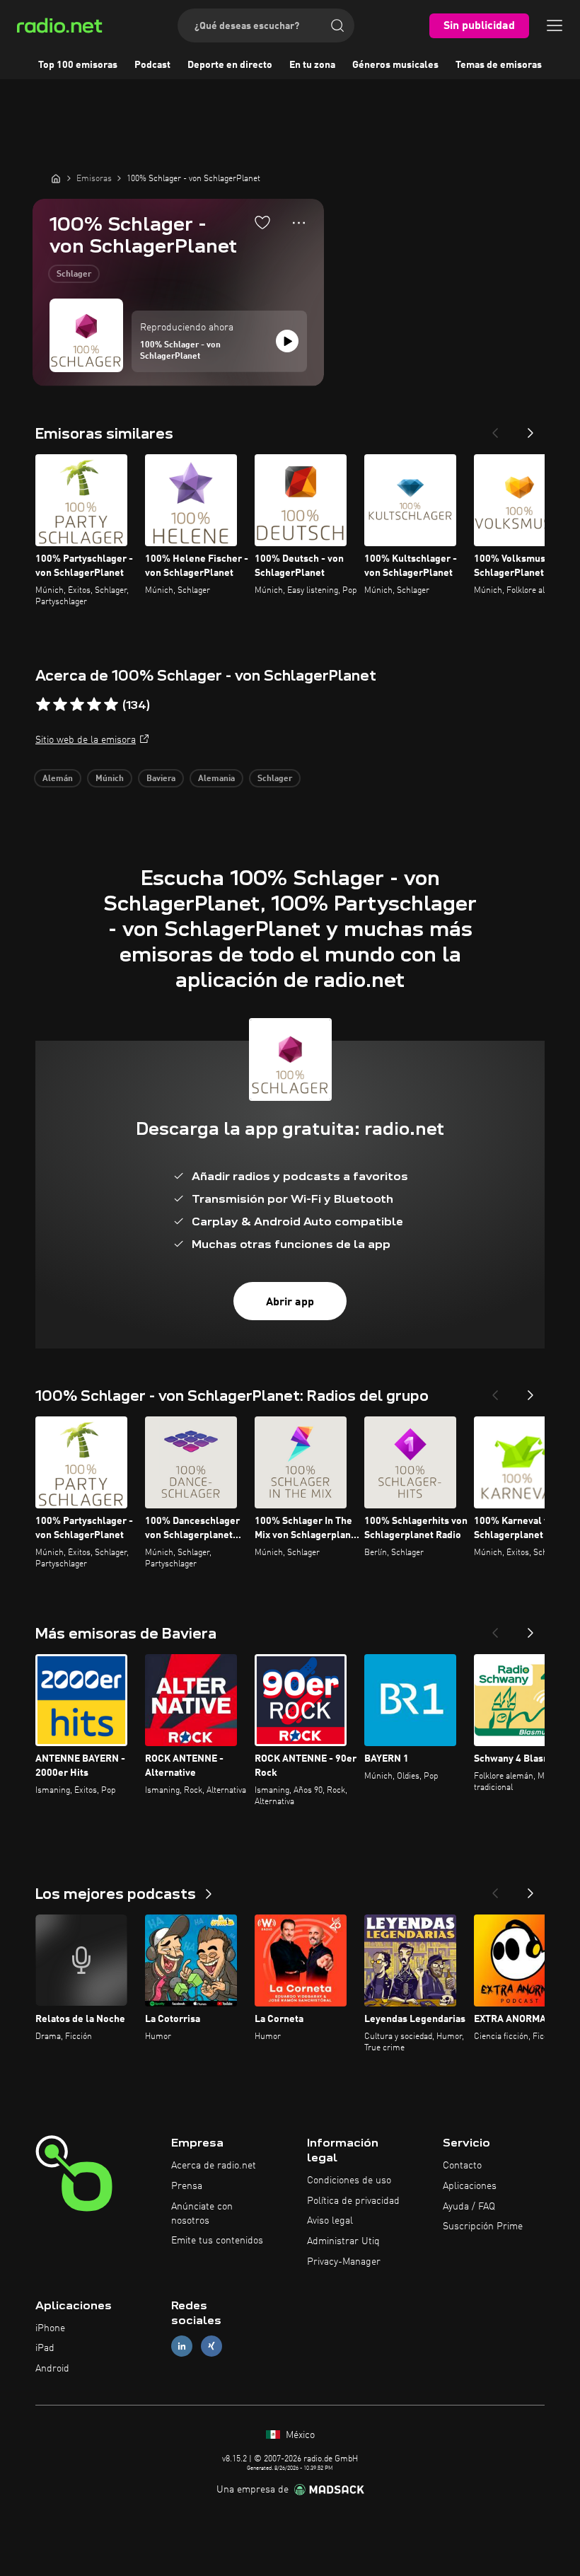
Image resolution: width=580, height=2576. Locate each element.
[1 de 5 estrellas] (43, 705)
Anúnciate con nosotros (202, 2214)
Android (52, 2369)
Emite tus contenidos (217, 2241)
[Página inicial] (56, 178)
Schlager (74, 275)
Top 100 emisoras (78, 65)
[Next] (530, 429)
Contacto (462, 2166)
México (299, 2435)
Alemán (58, 779)
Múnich (110, 779)
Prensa (187, 2186)
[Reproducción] (287, 341)
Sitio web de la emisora (86, 740)
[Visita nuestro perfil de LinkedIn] (182, 2346)
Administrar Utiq (343, 2241)
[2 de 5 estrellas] (60, 705)
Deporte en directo (230, 65)
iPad (45, 2348)
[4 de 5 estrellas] (94, 705)
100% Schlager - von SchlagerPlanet (180, 351)
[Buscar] (337, 25)
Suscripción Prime (483, 2226)
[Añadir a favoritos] (262, 222)
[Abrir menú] (555, 25)
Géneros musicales (395, 65)
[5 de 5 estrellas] (111, 705)
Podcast (152, 65)
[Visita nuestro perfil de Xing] (211, 2346)
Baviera (161, 779)
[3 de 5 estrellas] (77, 705)
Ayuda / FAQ (469, 2207)
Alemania (216, 779)
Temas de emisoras (499, 65)
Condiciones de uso (349, 2181)
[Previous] (495, 429)
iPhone (50, 2328)
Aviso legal (330, 2221)
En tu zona (312, 65)
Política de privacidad (353, 2201)
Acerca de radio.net (214, 2166)
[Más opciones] (299, 223)
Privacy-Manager (344, 2262)
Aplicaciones (470, 2186)
